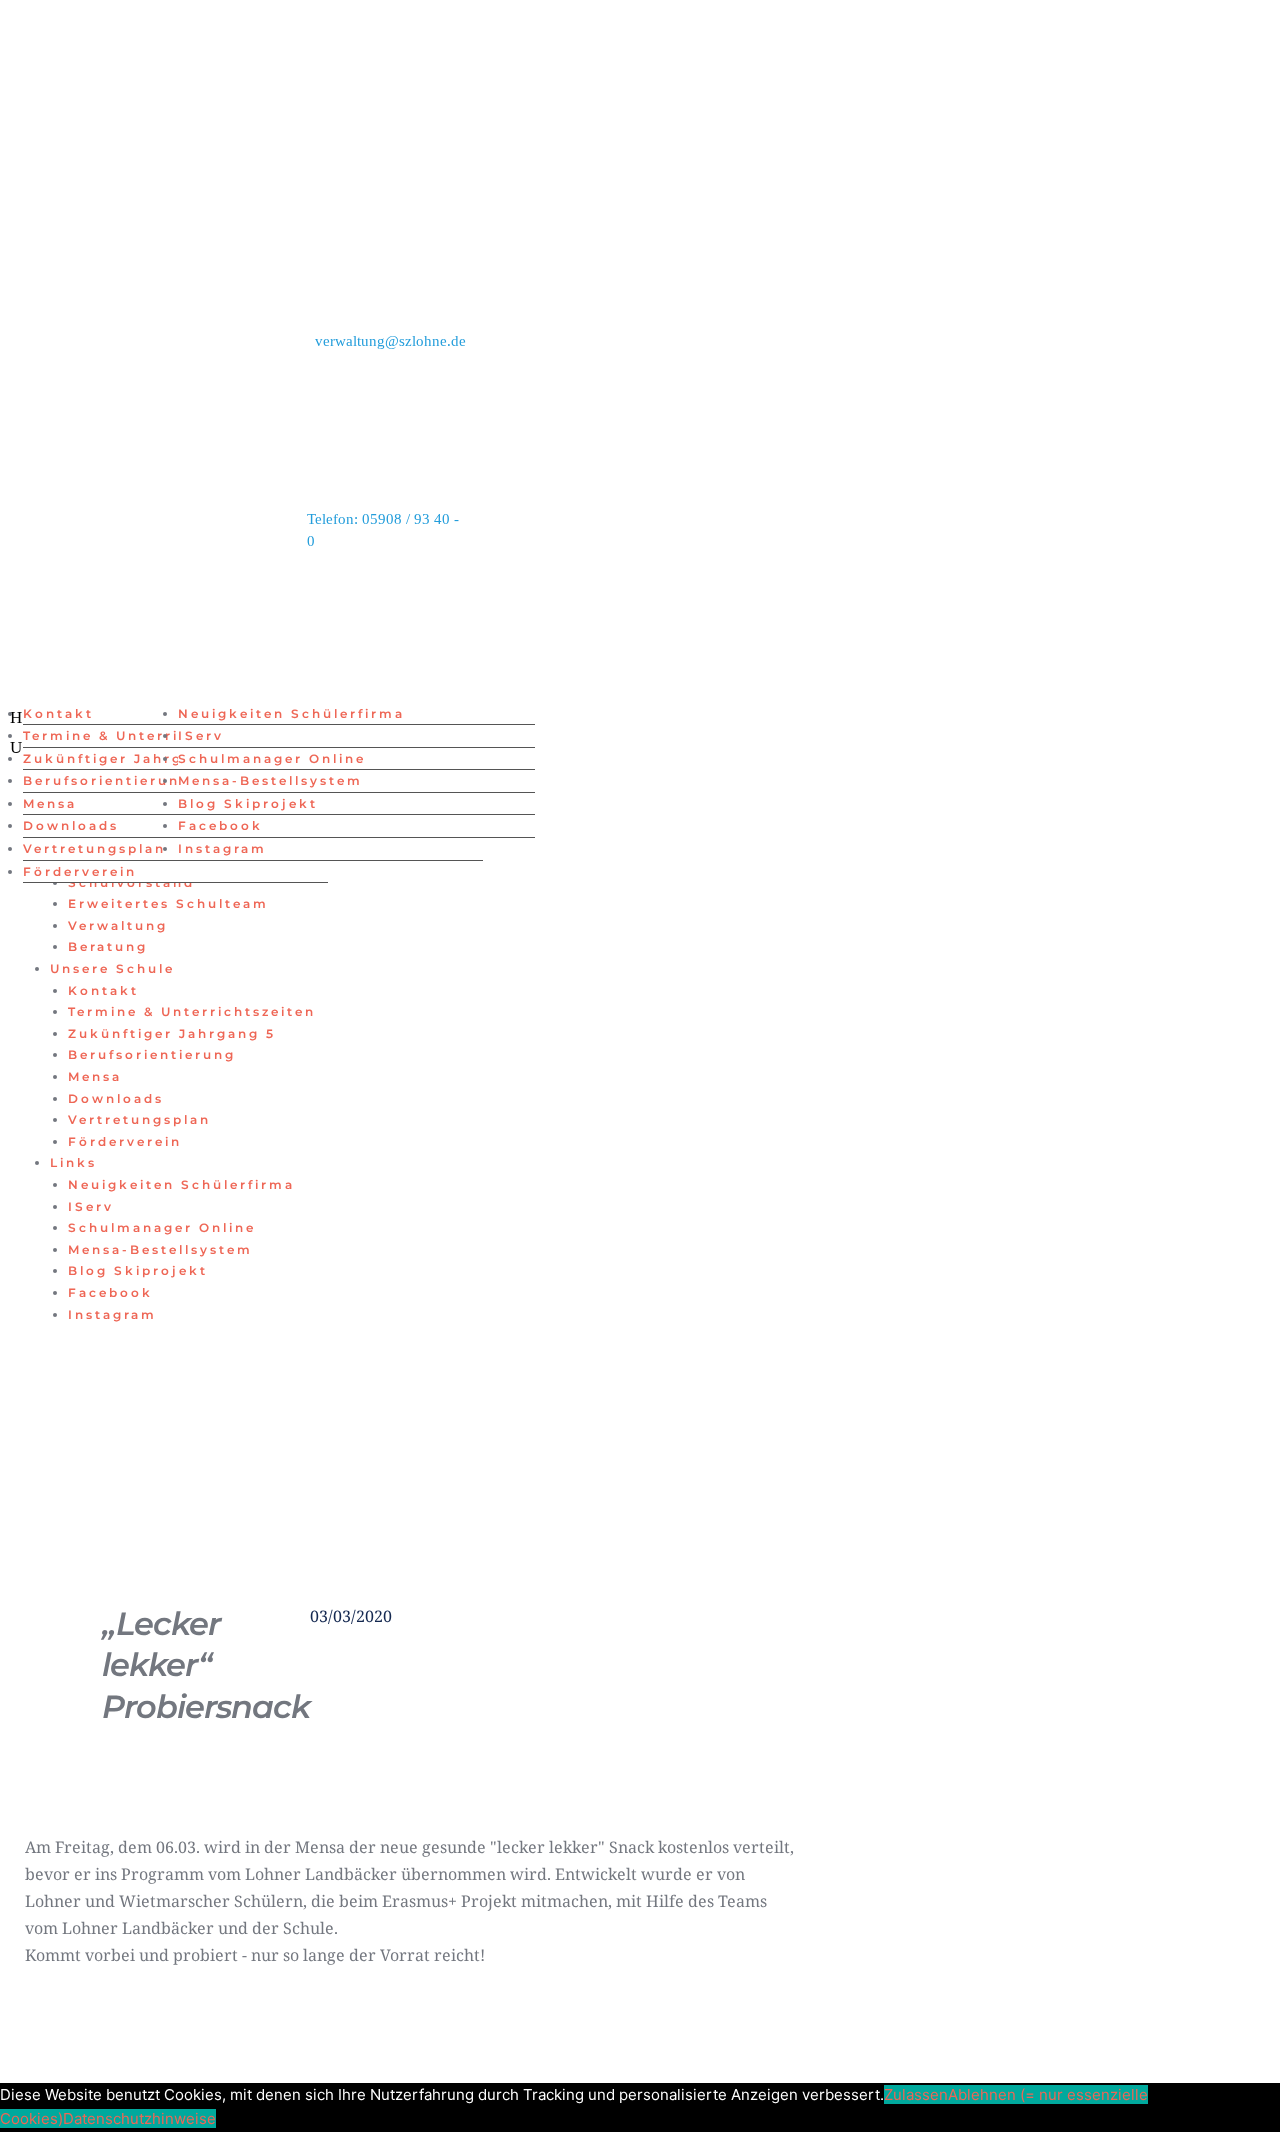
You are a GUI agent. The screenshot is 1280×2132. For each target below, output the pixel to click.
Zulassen (916, 2094)
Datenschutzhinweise (139, 2118)
